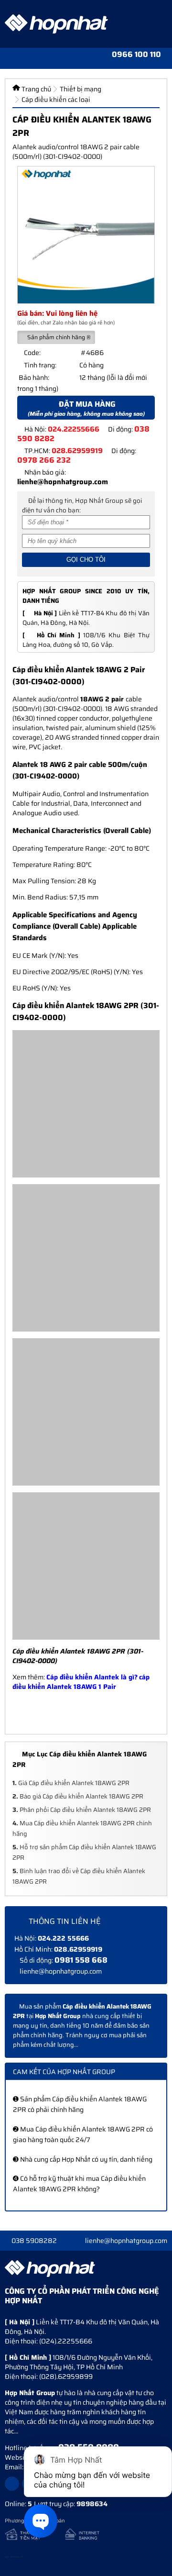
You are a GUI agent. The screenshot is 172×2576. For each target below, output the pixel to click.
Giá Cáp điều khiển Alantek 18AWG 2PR (71, 1783)
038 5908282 (34, 2241)
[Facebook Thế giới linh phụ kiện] (12, 2484)
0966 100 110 (136, 55)
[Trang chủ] (27, 58)
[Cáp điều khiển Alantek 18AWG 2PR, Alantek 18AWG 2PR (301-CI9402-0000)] (86, 235)
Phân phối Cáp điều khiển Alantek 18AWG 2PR (82, 1810)
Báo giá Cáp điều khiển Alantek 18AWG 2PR (78, 1796)
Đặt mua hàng (86, 408)
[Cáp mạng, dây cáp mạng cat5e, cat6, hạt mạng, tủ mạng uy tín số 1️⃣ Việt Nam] (56, 24)
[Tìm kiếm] (44, 58)
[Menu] (9, 58)
